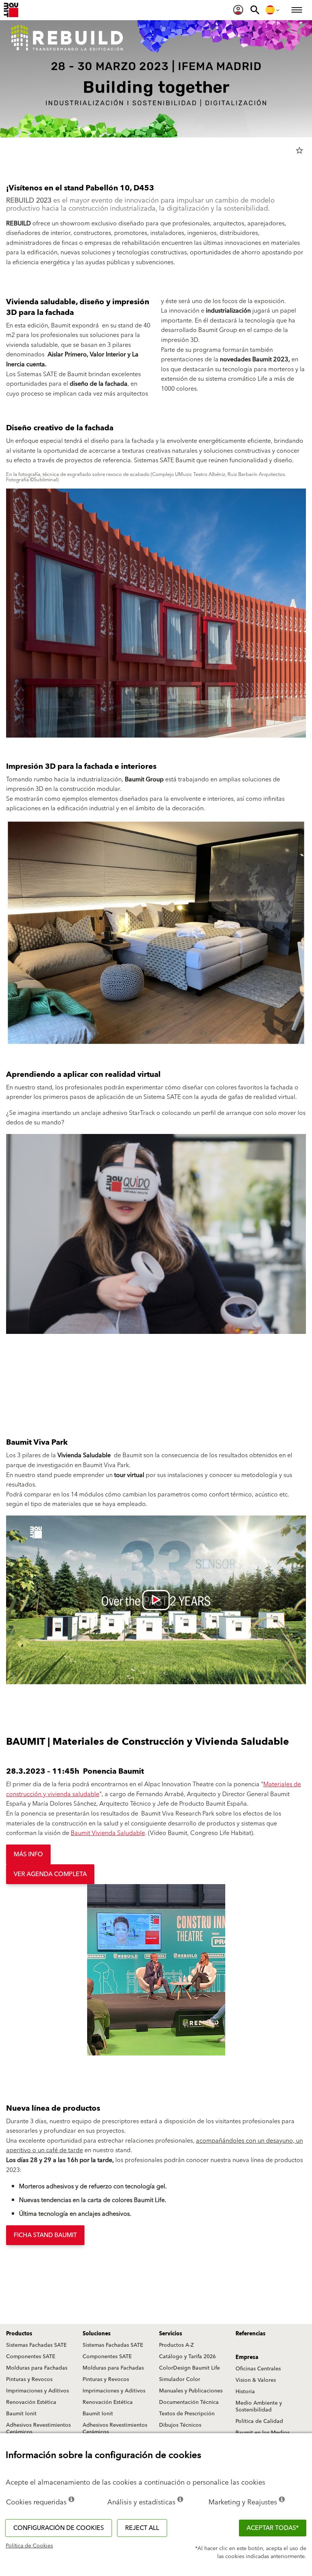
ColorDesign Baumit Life (189, 2368)
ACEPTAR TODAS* (273, 2528)
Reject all (142, 2528)
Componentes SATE (31, 2357)
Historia (245, 2392)
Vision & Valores (256, 2380)
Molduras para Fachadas (37, 2368)
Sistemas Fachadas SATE (36, 2345)
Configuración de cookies (59, 2528)
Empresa (247, 2357)
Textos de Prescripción (187, 2414)
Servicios (171, 2334)
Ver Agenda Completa (50, 1874)
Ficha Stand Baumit (45, 2235)
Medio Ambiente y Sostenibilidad (259, 2407)
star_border (299, 150)
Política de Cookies (29, 2546)
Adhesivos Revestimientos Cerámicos (38, 2429)
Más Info (28, 1854)
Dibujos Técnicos (180, 2425)
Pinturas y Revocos (29, 2380)
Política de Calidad (259, 2421)
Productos (19, 2334)
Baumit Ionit (21, 2414)
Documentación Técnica (189, 2402)
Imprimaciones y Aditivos (37, 2391)
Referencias (251, 2334)
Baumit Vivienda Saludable (108, 1833)
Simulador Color (180, 2380)
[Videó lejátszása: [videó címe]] (156, 1600)
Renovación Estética (31, 2402)
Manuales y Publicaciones (191, 2391)
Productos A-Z (176, 2345)
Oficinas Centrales (258, 2369)
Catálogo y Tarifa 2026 (187, 2357)
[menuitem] (238, 10)
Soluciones (97, 2334)
